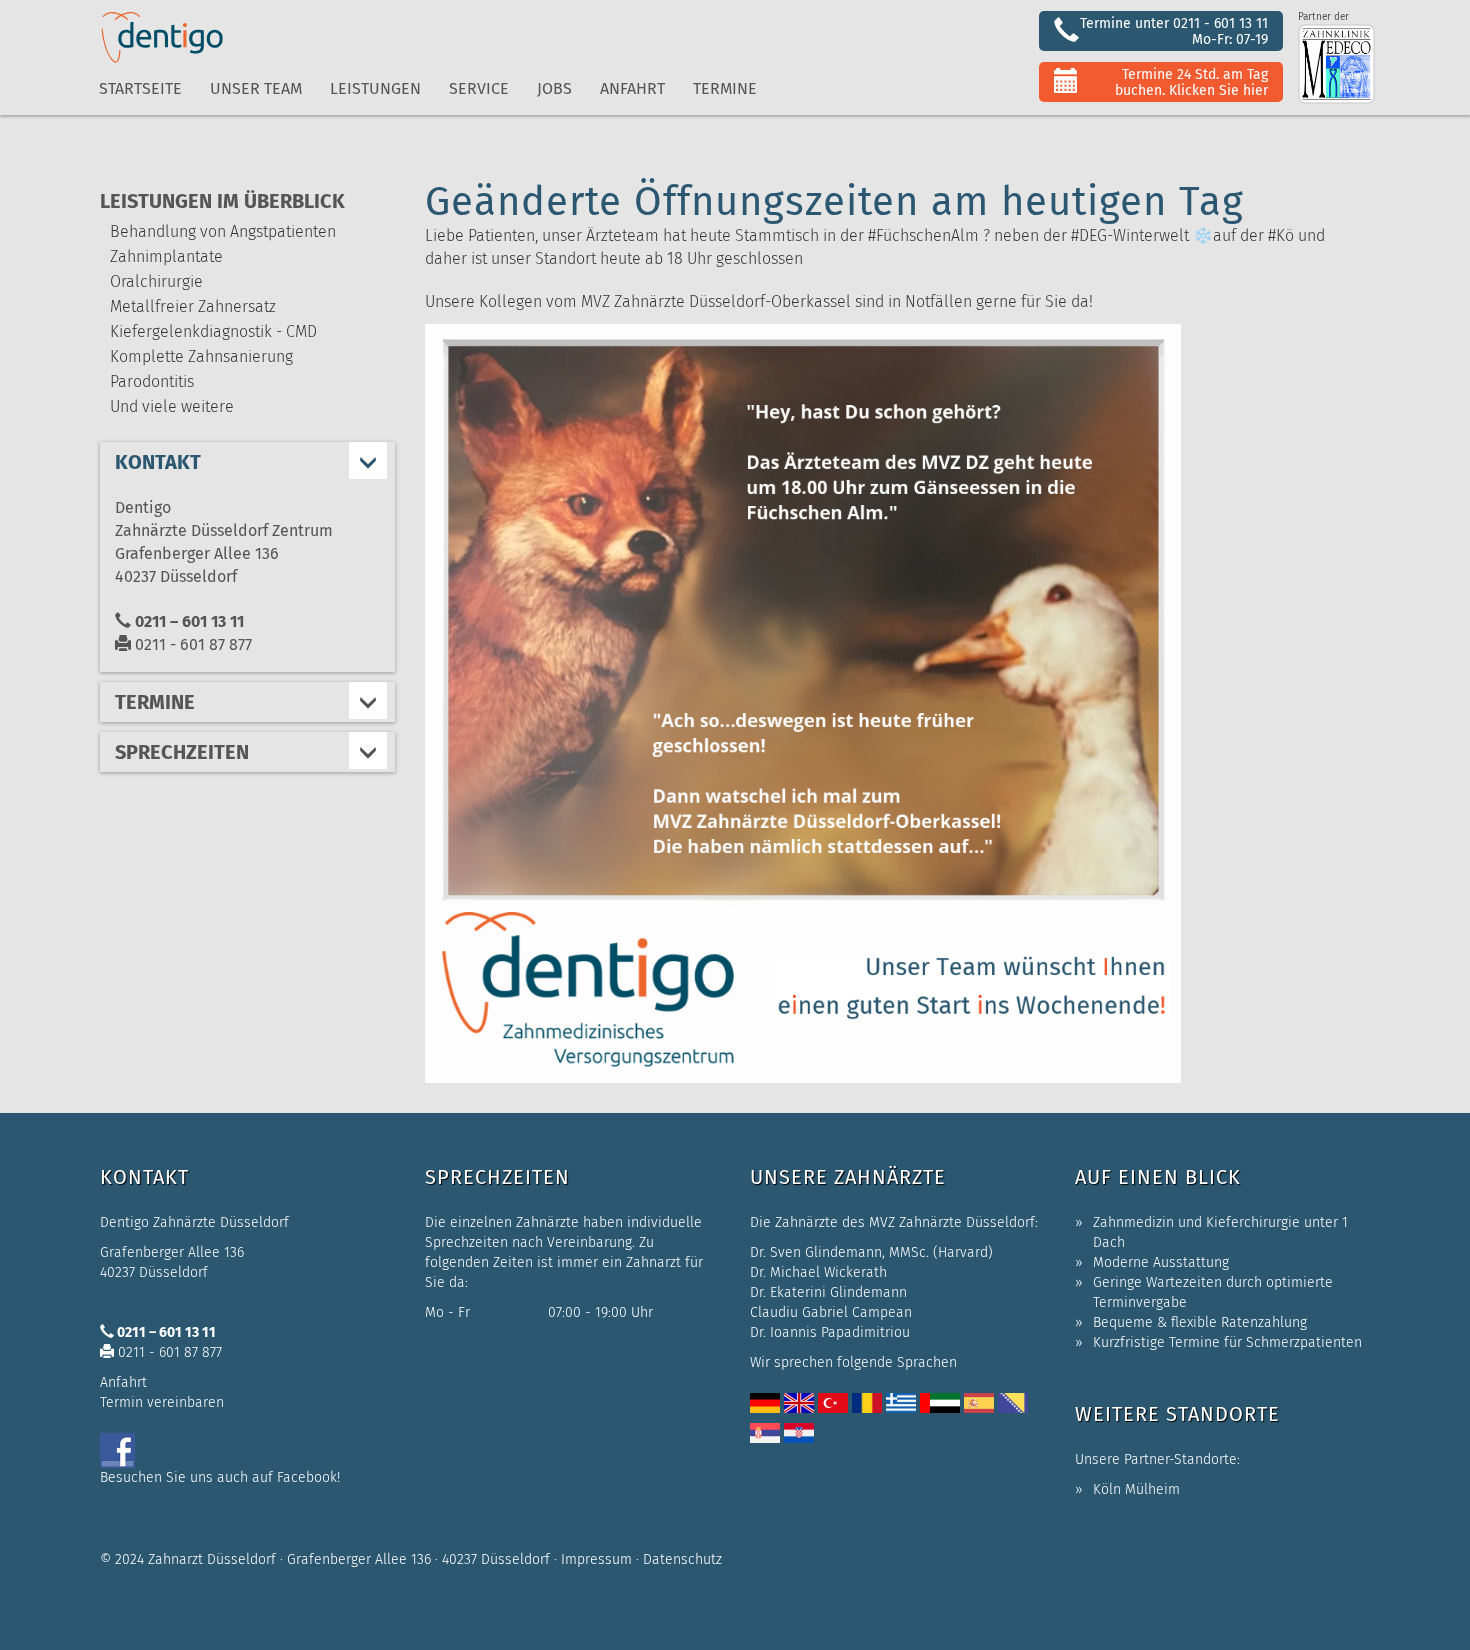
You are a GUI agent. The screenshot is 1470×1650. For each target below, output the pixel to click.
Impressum (596, 1559)
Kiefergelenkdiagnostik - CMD (213, 331)
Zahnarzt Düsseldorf (212, 1559)
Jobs (554, 88)
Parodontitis (152, 381)
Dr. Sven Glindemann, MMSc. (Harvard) (871, 1252)
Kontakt (158, 462)
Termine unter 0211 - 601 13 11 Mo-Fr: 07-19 (1174, 32)
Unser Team (256, 88)
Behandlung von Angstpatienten (223, 231)
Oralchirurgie (156, 281)
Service (479, 88)
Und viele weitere (172, 406)
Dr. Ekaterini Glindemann (828, 1292)
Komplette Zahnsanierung (201, 356)
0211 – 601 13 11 (187, 621)
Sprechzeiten (182, 752)
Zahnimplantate (166, 256)
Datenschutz (682, 1559)
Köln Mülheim (1136, 1489)
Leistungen (375, 88)
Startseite (140, 88)
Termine (155, 702)
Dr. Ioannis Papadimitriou (830, 1332)
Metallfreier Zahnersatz (193, 306)
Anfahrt (632, 88)
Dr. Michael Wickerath (818, 1272)
